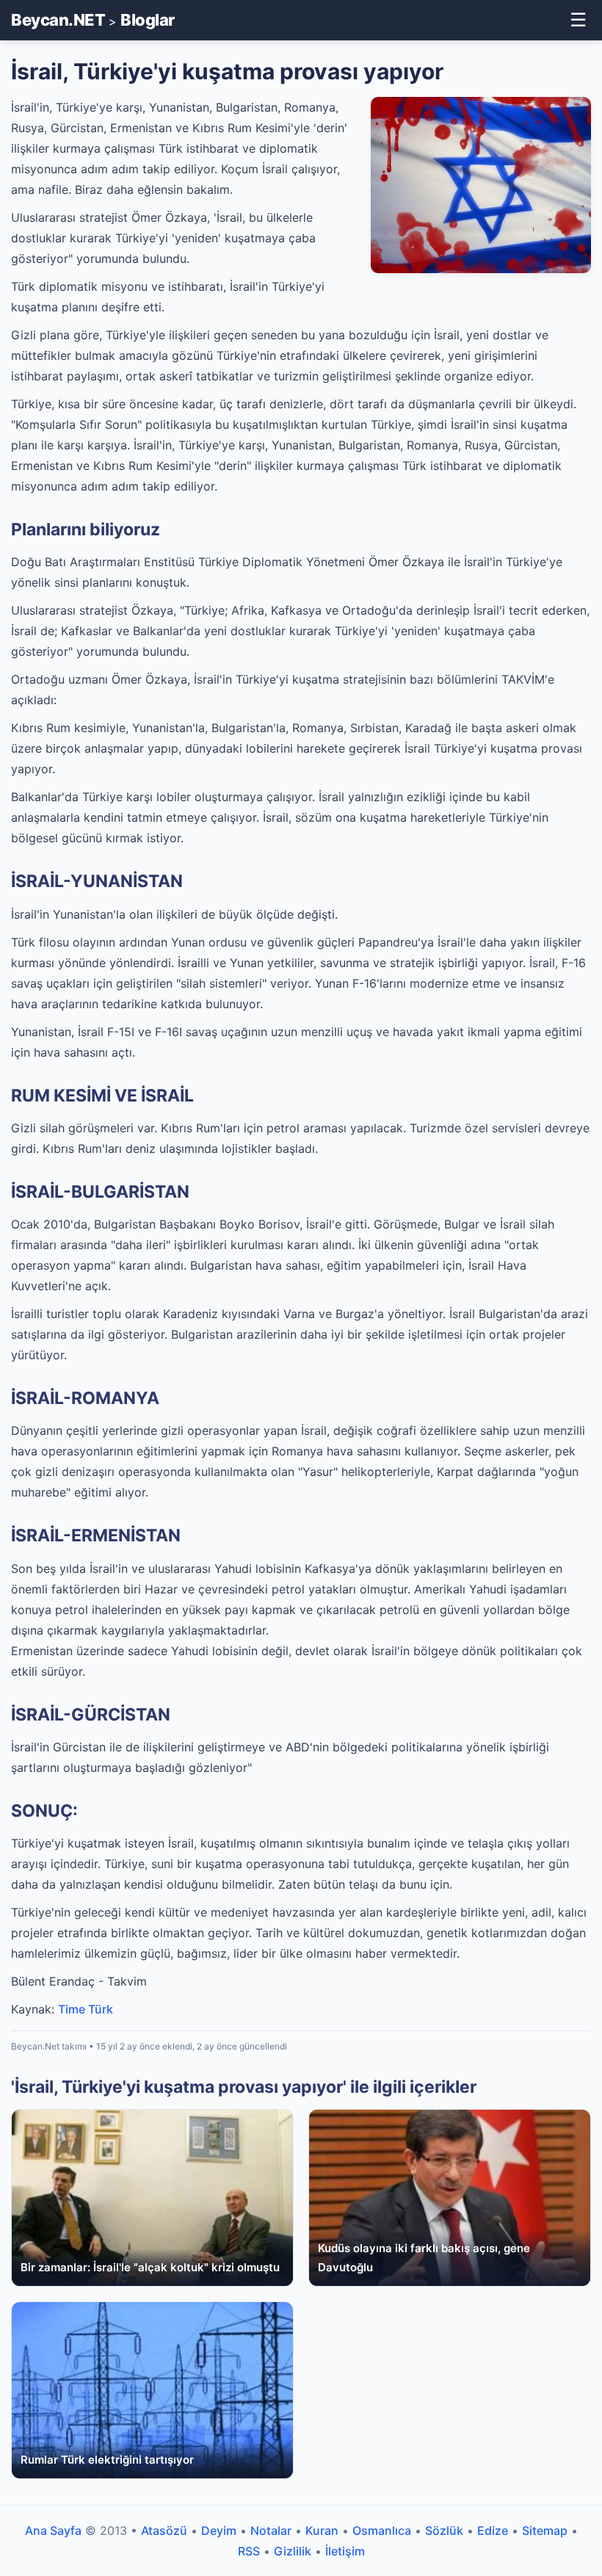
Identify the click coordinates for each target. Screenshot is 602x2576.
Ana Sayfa (53, 2530)
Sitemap (545, 2530)
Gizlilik (293, 2551)
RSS (249, 2551)
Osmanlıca (382, 2530)
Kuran (322, 2530)
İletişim (345, 2551)
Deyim (219, 2530)
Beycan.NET (58, 20)
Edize (493, 2530)
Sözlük (444, 2530)
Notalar (271, 2530)
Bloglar (148, 20)
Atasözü (164, 2530)
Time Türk (86, 2009)
